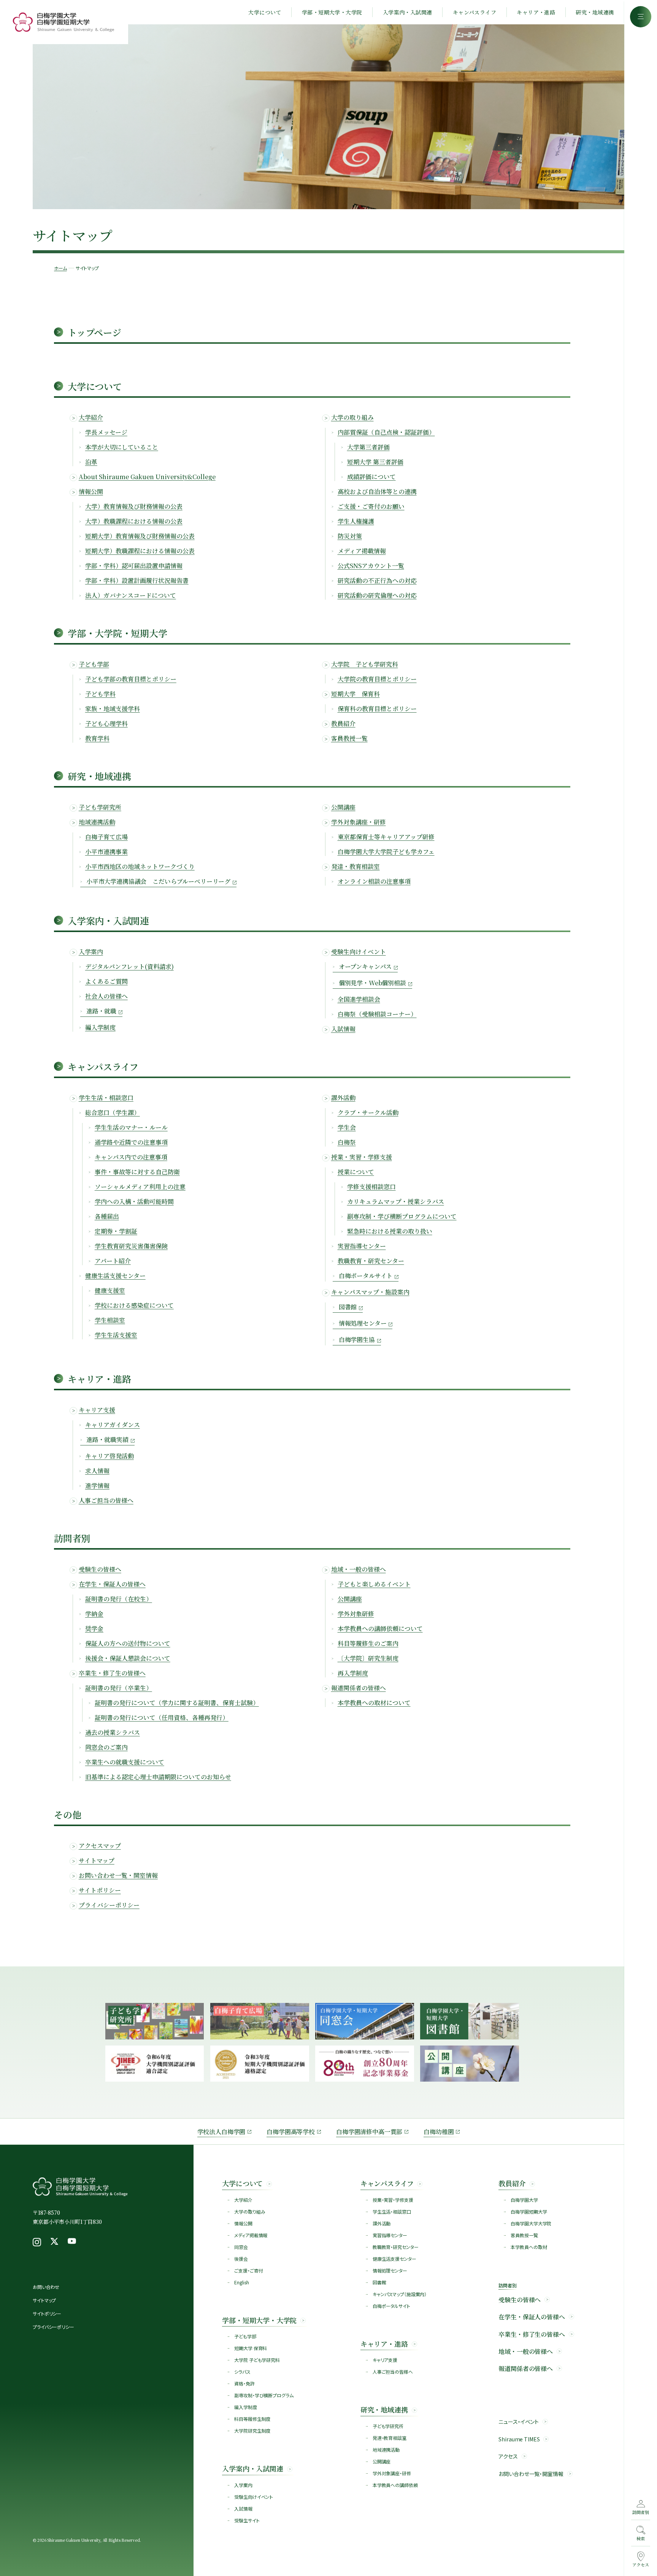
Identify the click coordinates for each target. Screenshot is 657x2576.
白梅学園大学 (524, 2200)
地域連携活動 (97, 822)
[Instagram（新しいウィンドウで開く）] (37, 2242)
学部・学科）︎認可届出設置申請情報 (134, 566)
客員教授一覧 (349, 738)
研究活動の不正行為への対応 (377, 580)
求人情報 (97, 1471)
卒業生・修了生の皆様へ (112, 1673)
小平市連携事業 (106, 852)
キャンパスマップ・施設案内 (370, 1292)
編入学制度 (100, 1027)
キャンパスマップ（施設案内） (400, 2294)
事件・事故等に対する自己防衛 (137, 1172)
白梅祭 (347, 1142)
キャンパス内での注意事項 (131, 1157)
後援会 (241, 2259)
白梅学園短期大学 (529, 2212)
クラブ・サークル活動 (368, 1113)
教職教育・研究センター (371, 1261)
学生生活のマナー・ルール (131, 1127)
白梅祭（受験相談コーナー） (377, 1014)
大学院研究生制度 (252, 2431)
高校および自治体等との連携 (377, 492)
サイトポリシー (100, 1890)
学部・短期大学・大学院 (332, 12)
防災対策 (350, 536)
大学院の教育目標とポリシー (377, 679)
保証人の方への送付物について (128, 1643)
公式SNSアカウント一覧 (371, 566)
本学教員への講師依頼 (395, 2485)
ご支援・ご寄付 (248, 2270)
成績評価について (371, 477)
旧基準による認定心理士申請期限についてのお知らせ (158, 1777)
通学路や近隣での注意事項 (131, 1142)
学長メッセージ (106, 432)
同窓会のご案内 (106, 1747)
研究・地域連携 (595, 12)
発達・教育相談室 (355, 866)
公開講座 (343, 807)
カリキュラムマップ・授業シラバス (396, 1201)
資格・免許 (244, 2383)
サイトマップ (97, 1861)
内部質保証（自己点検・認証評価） (386, 432)
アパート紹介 (113, 1261)
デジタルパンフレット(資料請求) (129, 966)
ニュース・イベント (519, 2422)
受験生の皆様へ (100, 1569)
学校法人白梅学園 (221, 2132)
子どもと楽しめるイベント (374, 1584)
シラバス (242, 2372)
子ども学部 (94, 664)
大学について (265, 12)
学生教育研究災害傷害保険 (131, 1246)
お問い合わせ (46, 2287)
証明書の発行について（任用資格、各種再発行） (162, 1718)
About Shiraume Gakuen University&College (147, 477)
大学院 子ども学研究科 (257, 2360)
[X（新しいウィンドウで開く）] (54, 2242)
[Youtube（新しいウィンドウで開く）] (72, 2242)
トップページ (94, 332)
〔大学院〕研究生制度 (368, 1658)
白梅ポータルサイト (391, 2306)
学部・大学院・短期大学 (117, 633)
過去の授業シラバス (113, 1732)
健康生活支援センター (115, 1276)
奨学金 (94, 1629)
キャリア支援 (97, 1410)
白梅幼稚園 (439, 2132)
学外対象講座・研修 (359, 822)
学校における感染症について (134, 1305)
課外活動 (343, 1098)
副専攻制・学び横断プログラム (264, 2395)
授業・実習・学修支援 (362, 1157)
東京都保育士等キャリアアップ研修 (386, 837)
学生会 (347, 1127)
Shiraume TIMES (519, 2439)
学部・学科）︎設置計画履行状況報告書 (137, 580)
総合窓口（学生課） (113, 1113)
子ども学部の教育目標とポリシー (131, 679)
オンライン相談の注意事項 (374, 881)
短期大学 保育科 (251, 2348)
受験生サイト (247, 2520)
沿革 (91, 462)
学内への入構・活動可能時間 (134, 1201)
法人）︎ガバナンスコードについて (131, 595)
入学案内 (91, 952)
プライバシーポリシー (109, 1905)
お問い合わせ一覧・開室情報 (118, 1875)
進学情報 (97, 1486)
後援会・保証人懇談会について (128, 1658)
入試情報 (343, 1029)
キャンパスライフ (474, 12)
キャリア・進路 (536, 12)
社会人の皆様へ (106, 996)
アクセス (508, 2456)
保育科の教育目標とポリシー (377, 709)
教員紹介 (343, 723)
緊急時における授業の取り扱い (390, 1231)
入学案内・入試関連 (408, 12)
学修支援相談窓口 (371, 1187)
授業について (356, 1172)
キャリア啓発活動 (109, 1456)
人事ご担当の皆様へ (106, 1500)
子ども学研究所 (100, 807)
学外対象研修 (356, 1614)
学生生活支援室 (116, 1335)
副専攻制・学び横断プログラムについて (402, 1216)
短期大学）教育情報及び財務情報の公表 (140, 536)
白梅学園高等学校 (291, 2132)
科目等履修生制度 (252, 2419)
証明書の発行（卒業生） (119, 1688)
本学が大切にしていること (122, 447)
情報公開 (91, 492)
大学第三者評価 (368, 447)
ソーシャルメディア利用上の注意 (140, 1187)
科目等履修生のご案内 (368, 1643)
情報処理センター (390, 2270)
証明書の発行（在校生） (119, 1599)
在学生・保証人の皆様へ (112, 1584)
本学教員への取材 (529, 2247)
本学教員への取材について (374, 1703)
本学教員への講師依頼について (380, 1629)
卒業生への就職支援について (125, 1762)
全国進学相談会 (359, 999)
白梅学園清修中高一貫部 (369, 2132)
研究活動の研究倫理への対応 (377, 595)
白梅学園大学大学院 (531, 2223)
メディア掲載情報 (362, 551)
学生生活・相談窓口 (106, 1098)
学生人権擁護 (356, 521)
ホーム (60, 268)
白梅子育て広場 (106, 837)
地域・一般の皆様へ (359, 1569)
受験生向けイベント (359, 952)
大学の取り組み (352, 417)
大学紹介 (91, 417)
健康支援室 (110, 1290)
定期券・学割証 (116, 1231)
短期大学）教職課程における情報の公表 (140, 551)
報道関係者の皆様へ (359, 1688)
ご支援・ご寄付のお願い (371, 506)
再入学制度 (353, 1673)
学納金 (94, 1614)
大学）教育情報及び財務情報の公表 (134, 506)
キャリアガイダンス (113, 1425)
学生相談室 (110, 1320)
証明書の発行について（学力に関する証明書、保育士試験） (177, 1703)
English (241, 2282)
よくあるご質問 (106, 981)
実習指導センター (362, 1246)
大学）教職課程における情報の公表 (134, 521)
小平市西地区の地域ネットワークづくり (140, 866)
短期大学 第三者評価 (375, 462)
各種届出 (107, 1216)
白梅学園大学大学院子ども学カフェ (386, 852)
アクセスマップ (100, 1846)
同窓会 (241, 2247)
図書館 (379, 2282)
